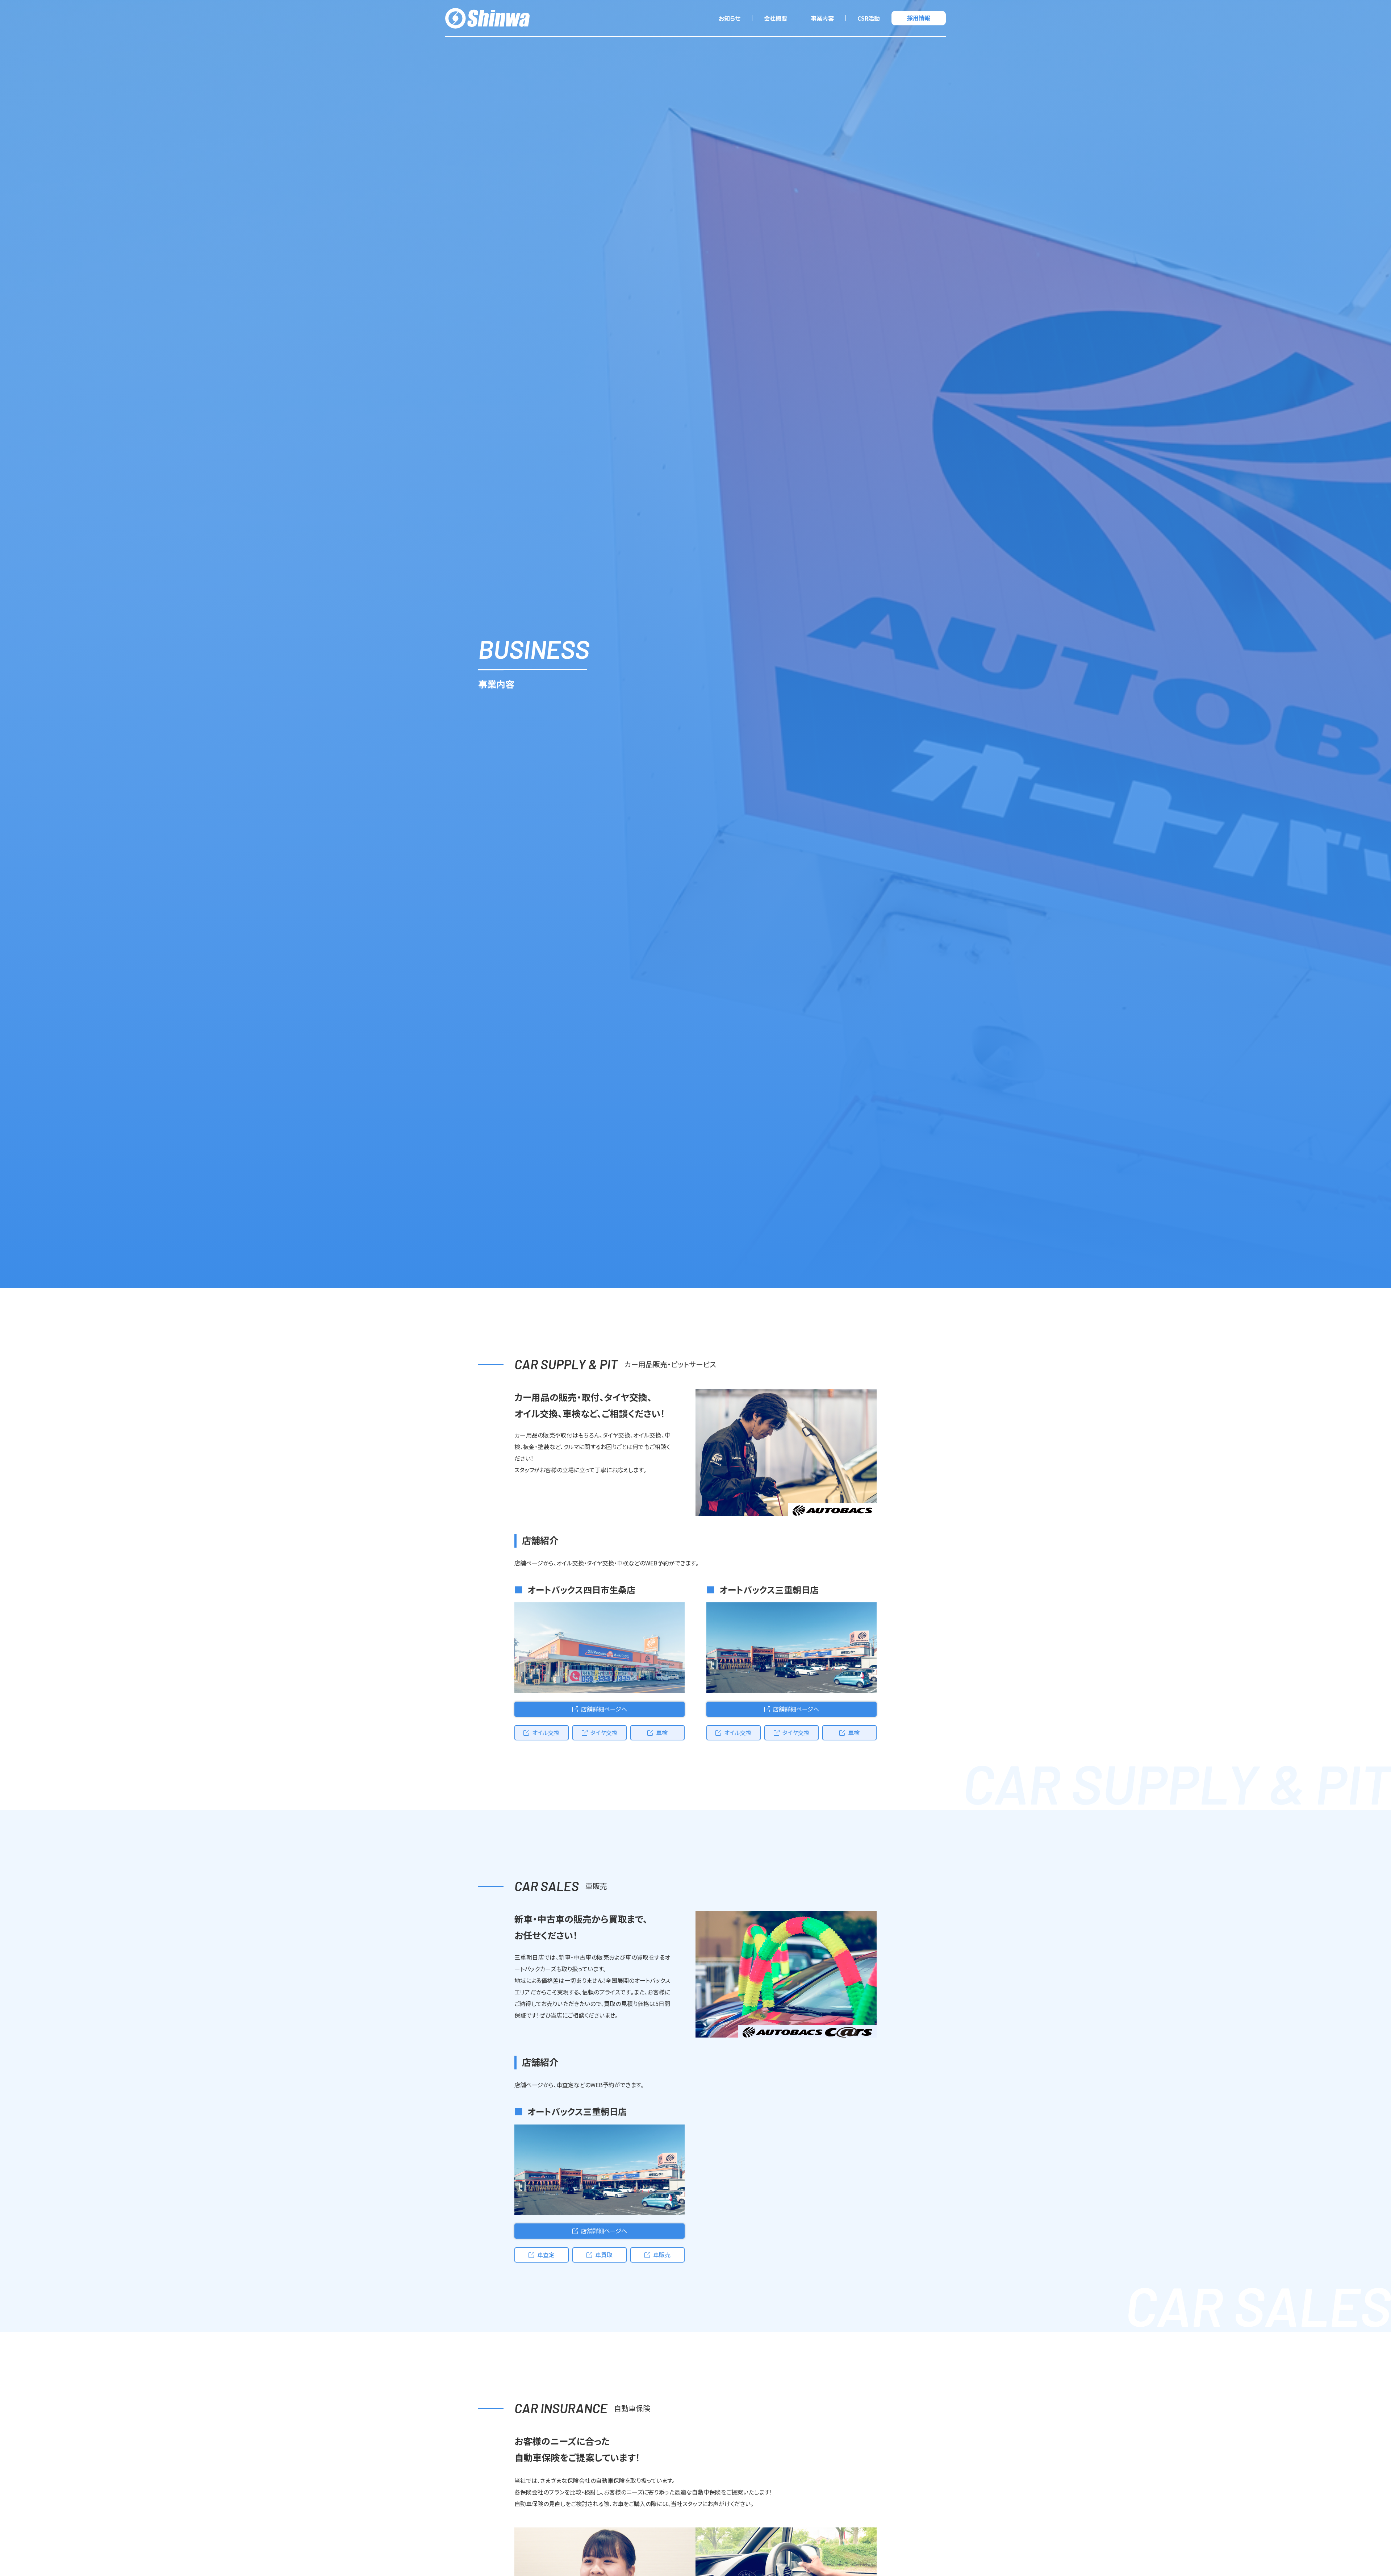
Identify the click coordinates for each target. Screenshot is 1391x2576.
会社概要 (776, 18)
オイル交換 (546, 1732)
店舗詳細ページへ (604, 1709)
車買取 (604, 2255)
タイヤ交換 (604, 1732)
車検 (662, 1732)
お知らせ (730, 18)
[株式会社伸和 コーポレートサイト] (487, 18)
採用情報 (919, 18)
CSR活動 (869, 18)
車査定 (546, 2255)
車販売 (662, 2255)
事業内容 (822, 18)
